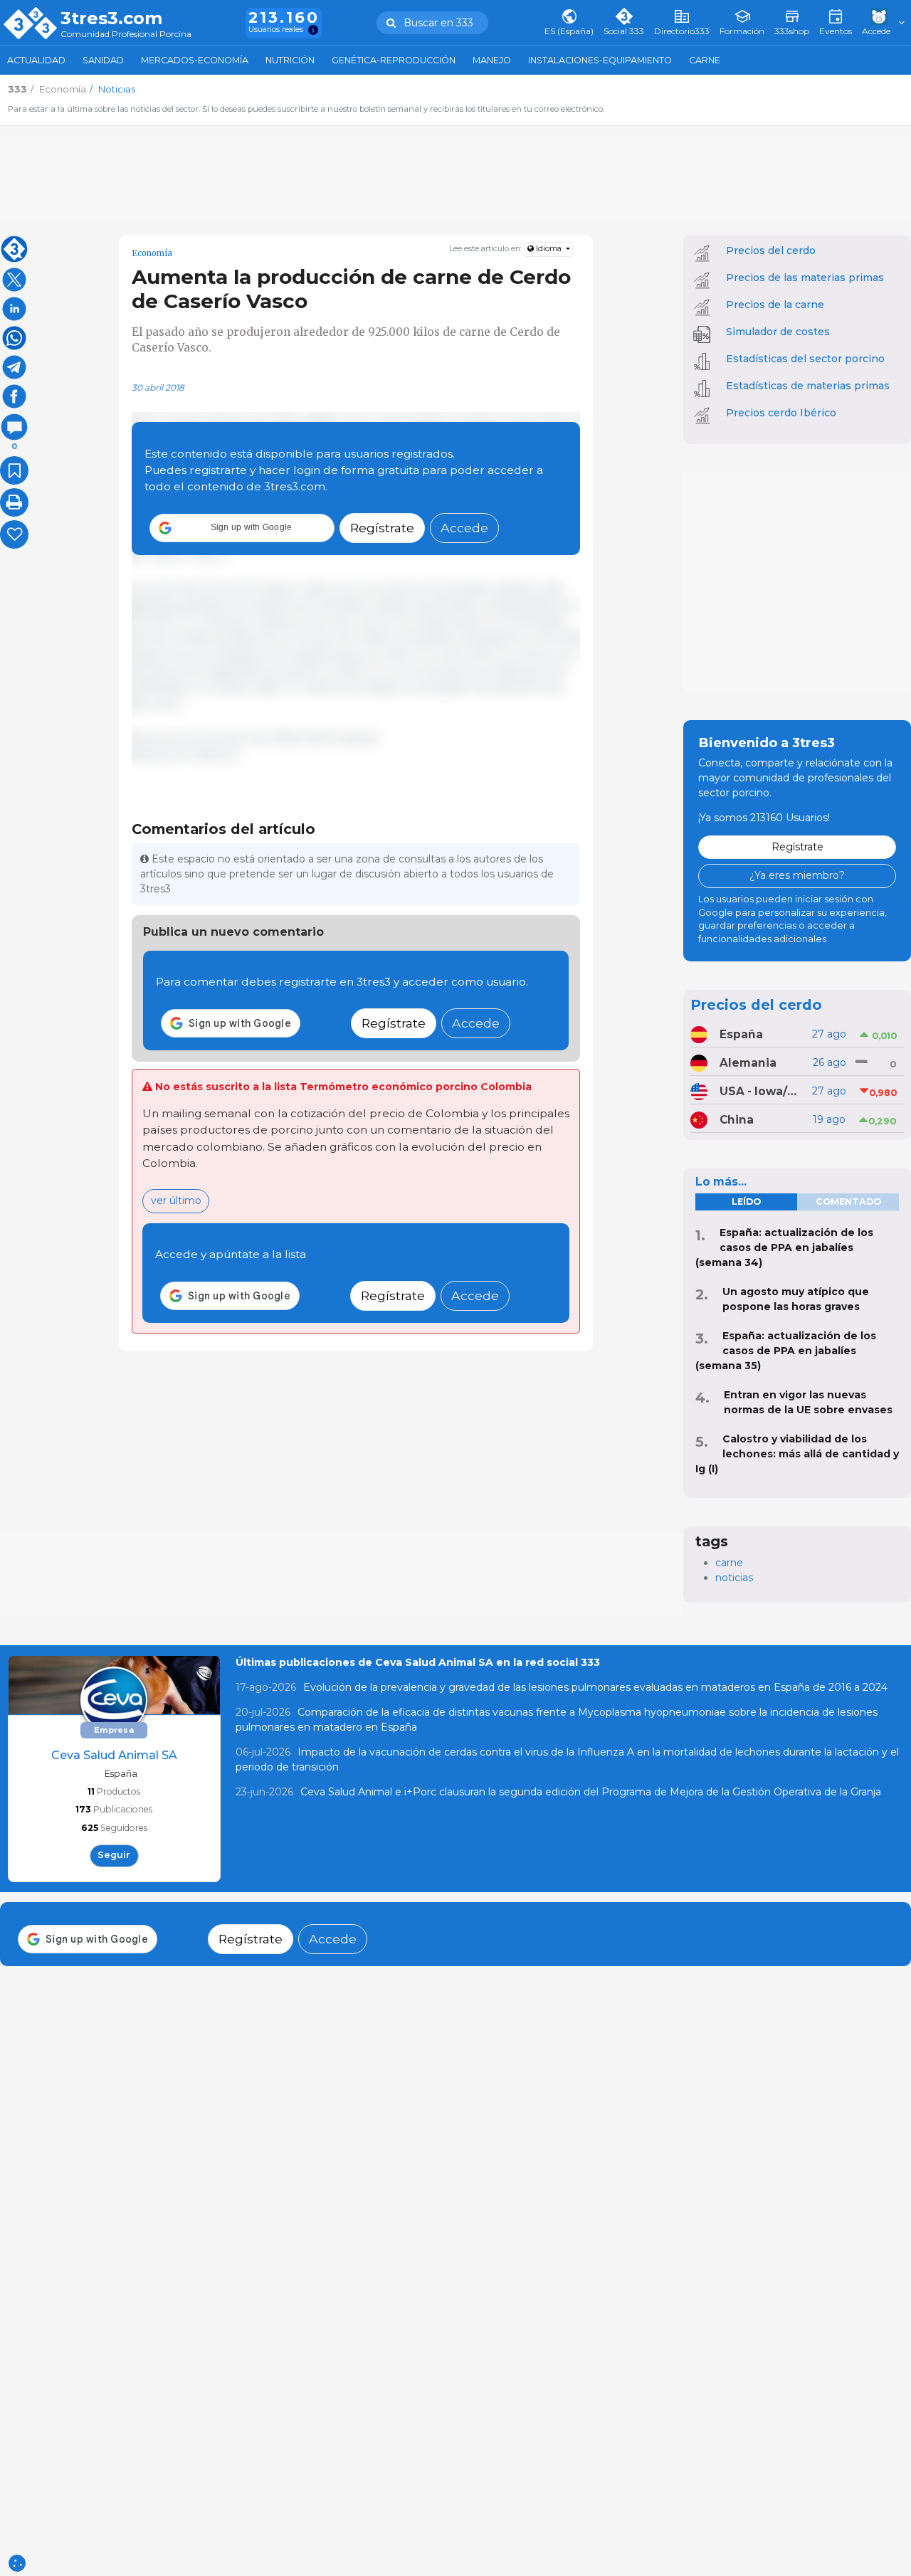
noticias (734, 1578)
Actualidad (36, 60)
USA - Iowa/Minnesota (762, 1091)
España (741, 1034)
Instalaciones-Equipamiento (600, 60)
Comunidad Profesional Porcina (126, 35)
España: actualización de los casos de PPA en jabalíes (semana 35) (786, 1351)
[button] (242, 528)
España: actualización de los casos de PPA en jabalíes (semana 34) (784, 1247)
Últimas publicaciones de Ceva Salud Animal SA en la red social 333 (418, 1662)
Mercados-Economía (195, 60)
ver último (176, 1200)
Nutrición (290, 60)
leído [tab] (746, 1202)
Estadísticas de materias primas (808, 386)
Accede (464, 528)
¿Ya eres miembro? (797, 875)
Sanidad (103, 60)
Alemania (748, 1063)
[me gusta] (14, 534)
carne (729, 1563)
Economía (152, 253)
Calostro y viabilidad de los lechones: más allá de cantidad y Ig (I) (797, 1454)
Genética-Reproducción (394, 60)
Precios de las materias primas (805, 278)
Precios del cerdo (771, 250)
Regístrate (382, 528)
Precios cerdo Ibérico (781, 413)
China (737, 1120)
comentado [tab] (848, 1202)
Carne (705, 60)
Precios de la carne (775, 305)
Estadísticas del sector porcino (805, 359)
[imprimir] (14, 502)
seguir (114, 1855)
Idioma (549, 249)
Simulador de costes (778, 332)
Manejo (492, 60)
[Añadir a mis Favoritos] (14, 470)
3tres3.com (111, 19)
